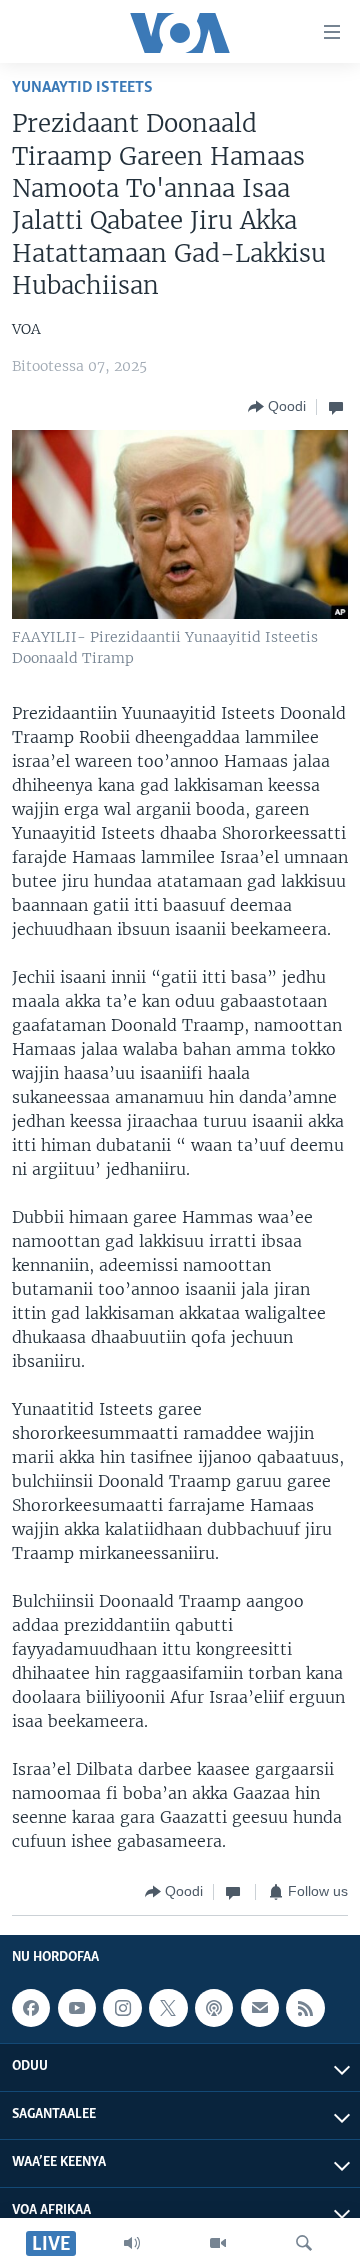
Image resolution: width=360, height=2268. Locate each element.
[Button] (277, 407)
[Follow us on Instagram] (122, 2008)
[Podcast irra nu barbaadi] (214, 2008)
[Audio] (132, 2243)
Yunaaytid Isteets (82, 87)
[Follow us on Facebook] (31, 2008)
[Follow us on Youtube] (77, 2008)
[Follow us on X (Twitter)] (168, 2008)
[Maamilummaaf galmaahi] (260, 2008)
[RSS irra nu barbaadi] (305, 2008)
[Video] (218, 2243)
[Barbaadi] (304, 2243)
